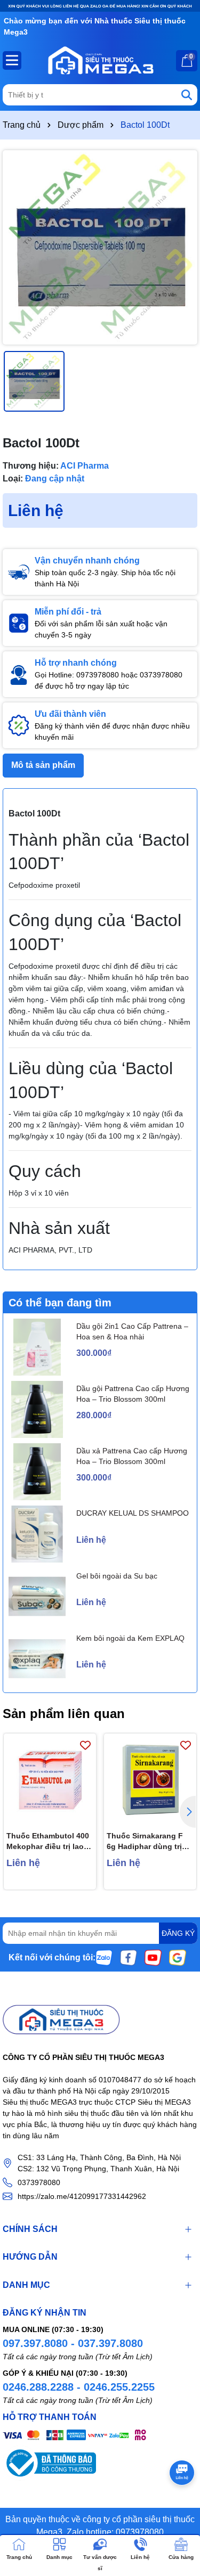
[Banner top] (100, 5)
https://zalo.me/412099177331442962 (82, 2196)
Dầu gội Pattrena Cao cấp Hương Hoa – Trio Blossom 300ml (133, 1394)
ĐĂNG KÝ (178, 1933)
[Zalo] (104, 1957)
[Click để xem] (100, 247)
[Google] (178, 1957)
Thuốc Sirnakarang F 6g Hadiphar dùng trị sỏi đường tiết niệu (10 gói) (149, 1842)
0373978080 (39, 2182)
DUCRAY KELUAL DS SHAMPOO (133, 1513)
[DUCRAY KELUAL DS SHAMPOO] (37, 1534)
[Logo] (100, 60)
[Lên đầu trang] (179, 2512)
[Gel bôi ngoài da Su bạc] (37, 1596)
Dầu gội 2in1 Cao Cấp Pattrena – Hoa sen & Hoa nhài (132, 1331)
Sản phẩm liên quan (64, 1714)
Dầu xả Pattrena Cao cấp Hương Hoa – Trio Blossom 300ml (132, 1456)
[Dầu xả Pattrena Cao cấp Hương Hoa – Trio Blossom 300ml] (37, 1472)
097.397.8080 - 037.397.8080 (73, 2343)
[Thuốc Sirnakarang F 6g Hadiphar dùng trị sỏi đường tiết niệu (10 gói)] (150, 1780)
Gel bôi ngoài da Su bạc (117, 1576)
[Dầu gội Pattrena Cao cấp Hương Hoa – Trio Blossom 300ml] (37, 1409)
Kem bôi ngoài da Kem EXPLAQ (130, 1638)
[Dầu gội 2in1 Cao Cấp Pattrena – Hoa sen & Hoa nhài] (37, 1347)
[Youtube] (153, 1957)
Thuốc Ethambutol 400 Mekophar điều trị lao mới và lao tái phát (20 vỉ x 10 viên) (48, 1842)
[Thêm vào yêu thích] (85, 1744)
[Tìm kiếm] (187, 95)
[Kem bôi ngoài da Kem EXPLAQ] (37, 1659)
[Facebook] (129, 1957)
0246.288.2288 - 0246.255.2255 (79, 2387)
